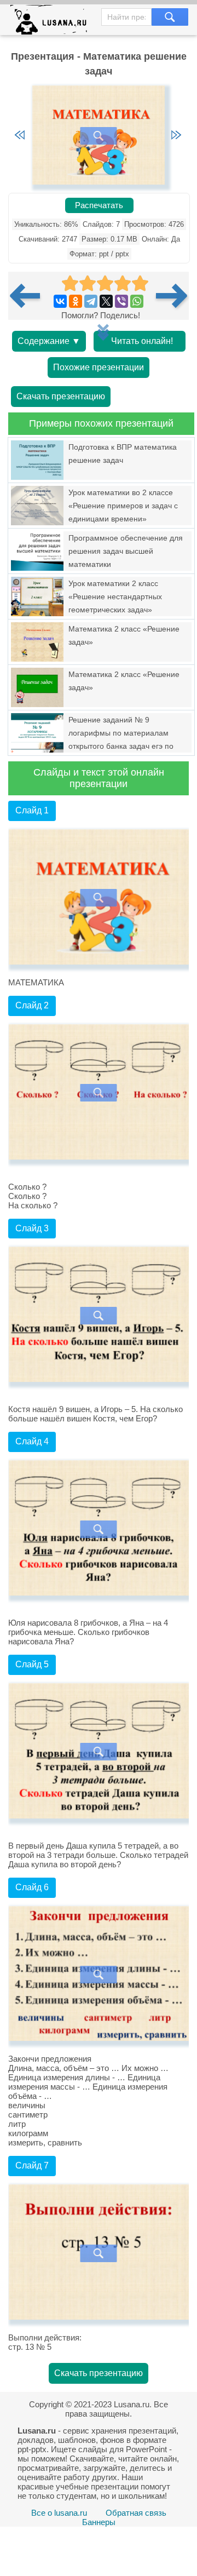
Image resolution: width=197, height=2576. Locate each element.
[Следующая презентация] (172, 296)
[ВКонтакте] (60, 301)
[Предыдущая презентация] (29, 296)
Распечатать (99, 205)
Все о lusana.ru (59, 2513)
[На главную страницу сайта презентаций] (53, 22)
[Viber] (121, 301)
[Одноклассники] (76, 301)
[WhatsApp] (137, 301)
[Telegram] (91, 301)
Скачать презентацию (61, 396)
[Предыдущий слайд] (20, 136)
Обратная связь (136, 2513)
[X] (106, 301)
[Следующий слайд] (176, 136)
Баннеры (99, 2522)
